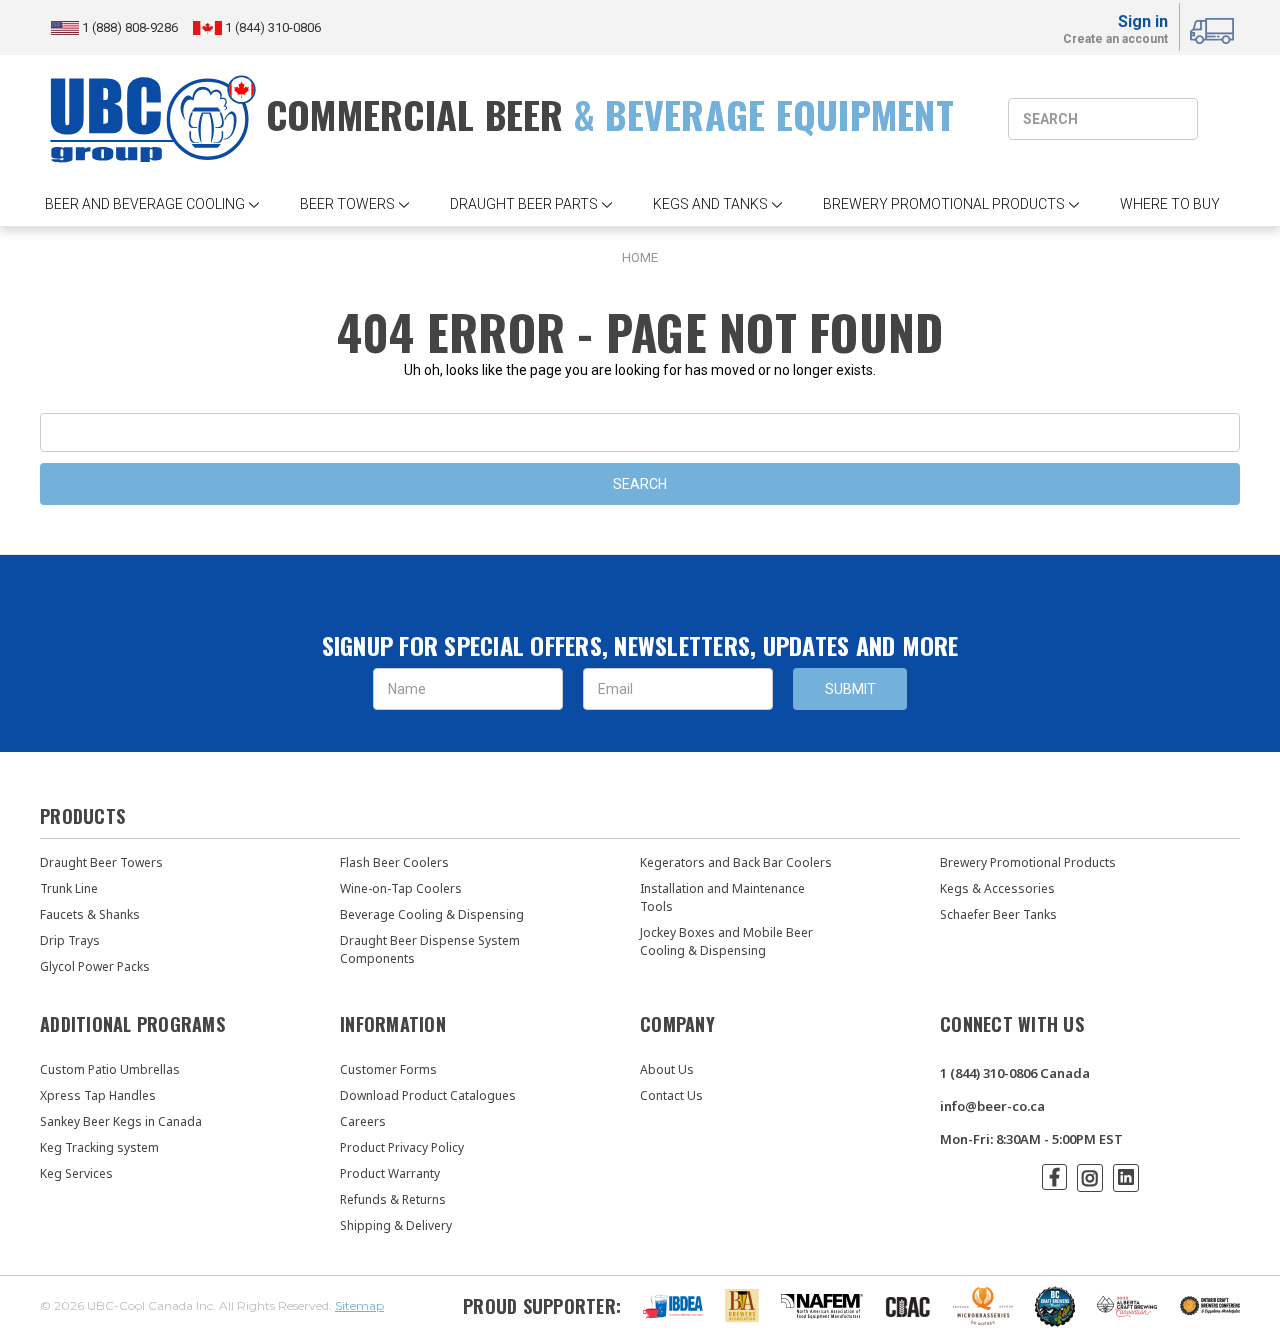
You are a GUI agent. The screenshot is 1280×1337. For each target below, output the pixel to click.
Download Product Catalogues (428, 1095)
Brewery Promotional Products (1028, 862)
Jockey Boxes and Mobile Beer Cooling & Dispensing (726, 941)
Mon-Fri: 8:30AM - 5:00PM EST (1031, 1139)
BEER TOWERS (347, 204)
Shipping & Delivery (396, 1225)
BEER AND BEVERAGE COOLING (145, 204)
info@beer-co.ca (992, 1106)
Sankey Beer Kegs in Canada (121, 1121)
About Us (667, 1069)
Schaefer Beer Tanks (998, 914)
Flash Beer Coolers (394, 862)
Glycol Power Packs (95, 966)
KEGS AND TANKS (710, 204)
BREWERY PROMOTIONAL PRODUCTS (944, 204)
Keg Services (76, 1173)
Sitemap (359, 1305)
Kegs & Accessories (997, 888)
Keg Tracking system (99, 1147)
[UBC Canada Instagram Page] (1090, 1178)
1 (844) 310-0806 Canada (1015, 1073)
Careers (363, 1121)
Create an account (1115, 40)
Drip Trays (70, 940)
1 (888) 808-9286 (131, 27)
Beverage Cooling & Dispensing (432, 914)
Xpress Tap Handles (98, 1095)
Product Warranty (390, 1173)
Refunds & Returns (393, 1199)
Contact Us (671, 1095)
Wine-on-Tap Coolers (401, 888)
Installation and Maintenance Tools (722, 897)
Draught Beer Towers (101, 862)
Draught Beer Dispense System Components (430, 949)
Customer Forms (388, 1069)
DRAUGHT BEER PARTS (524, 204)
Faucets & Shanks (90, 914)
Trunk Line (69, 888)
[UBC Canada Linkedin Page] (1126, 1178)
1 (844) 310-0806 (271, 27)
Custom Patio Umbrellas (110, 1069)
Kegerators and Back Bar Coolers (736, 862)
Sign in (1143, 21)
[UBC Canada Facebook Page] (1054, 1177)
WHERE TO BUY (1170, 204)
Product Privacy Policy (402, 1147)
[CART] (1215, 28)
